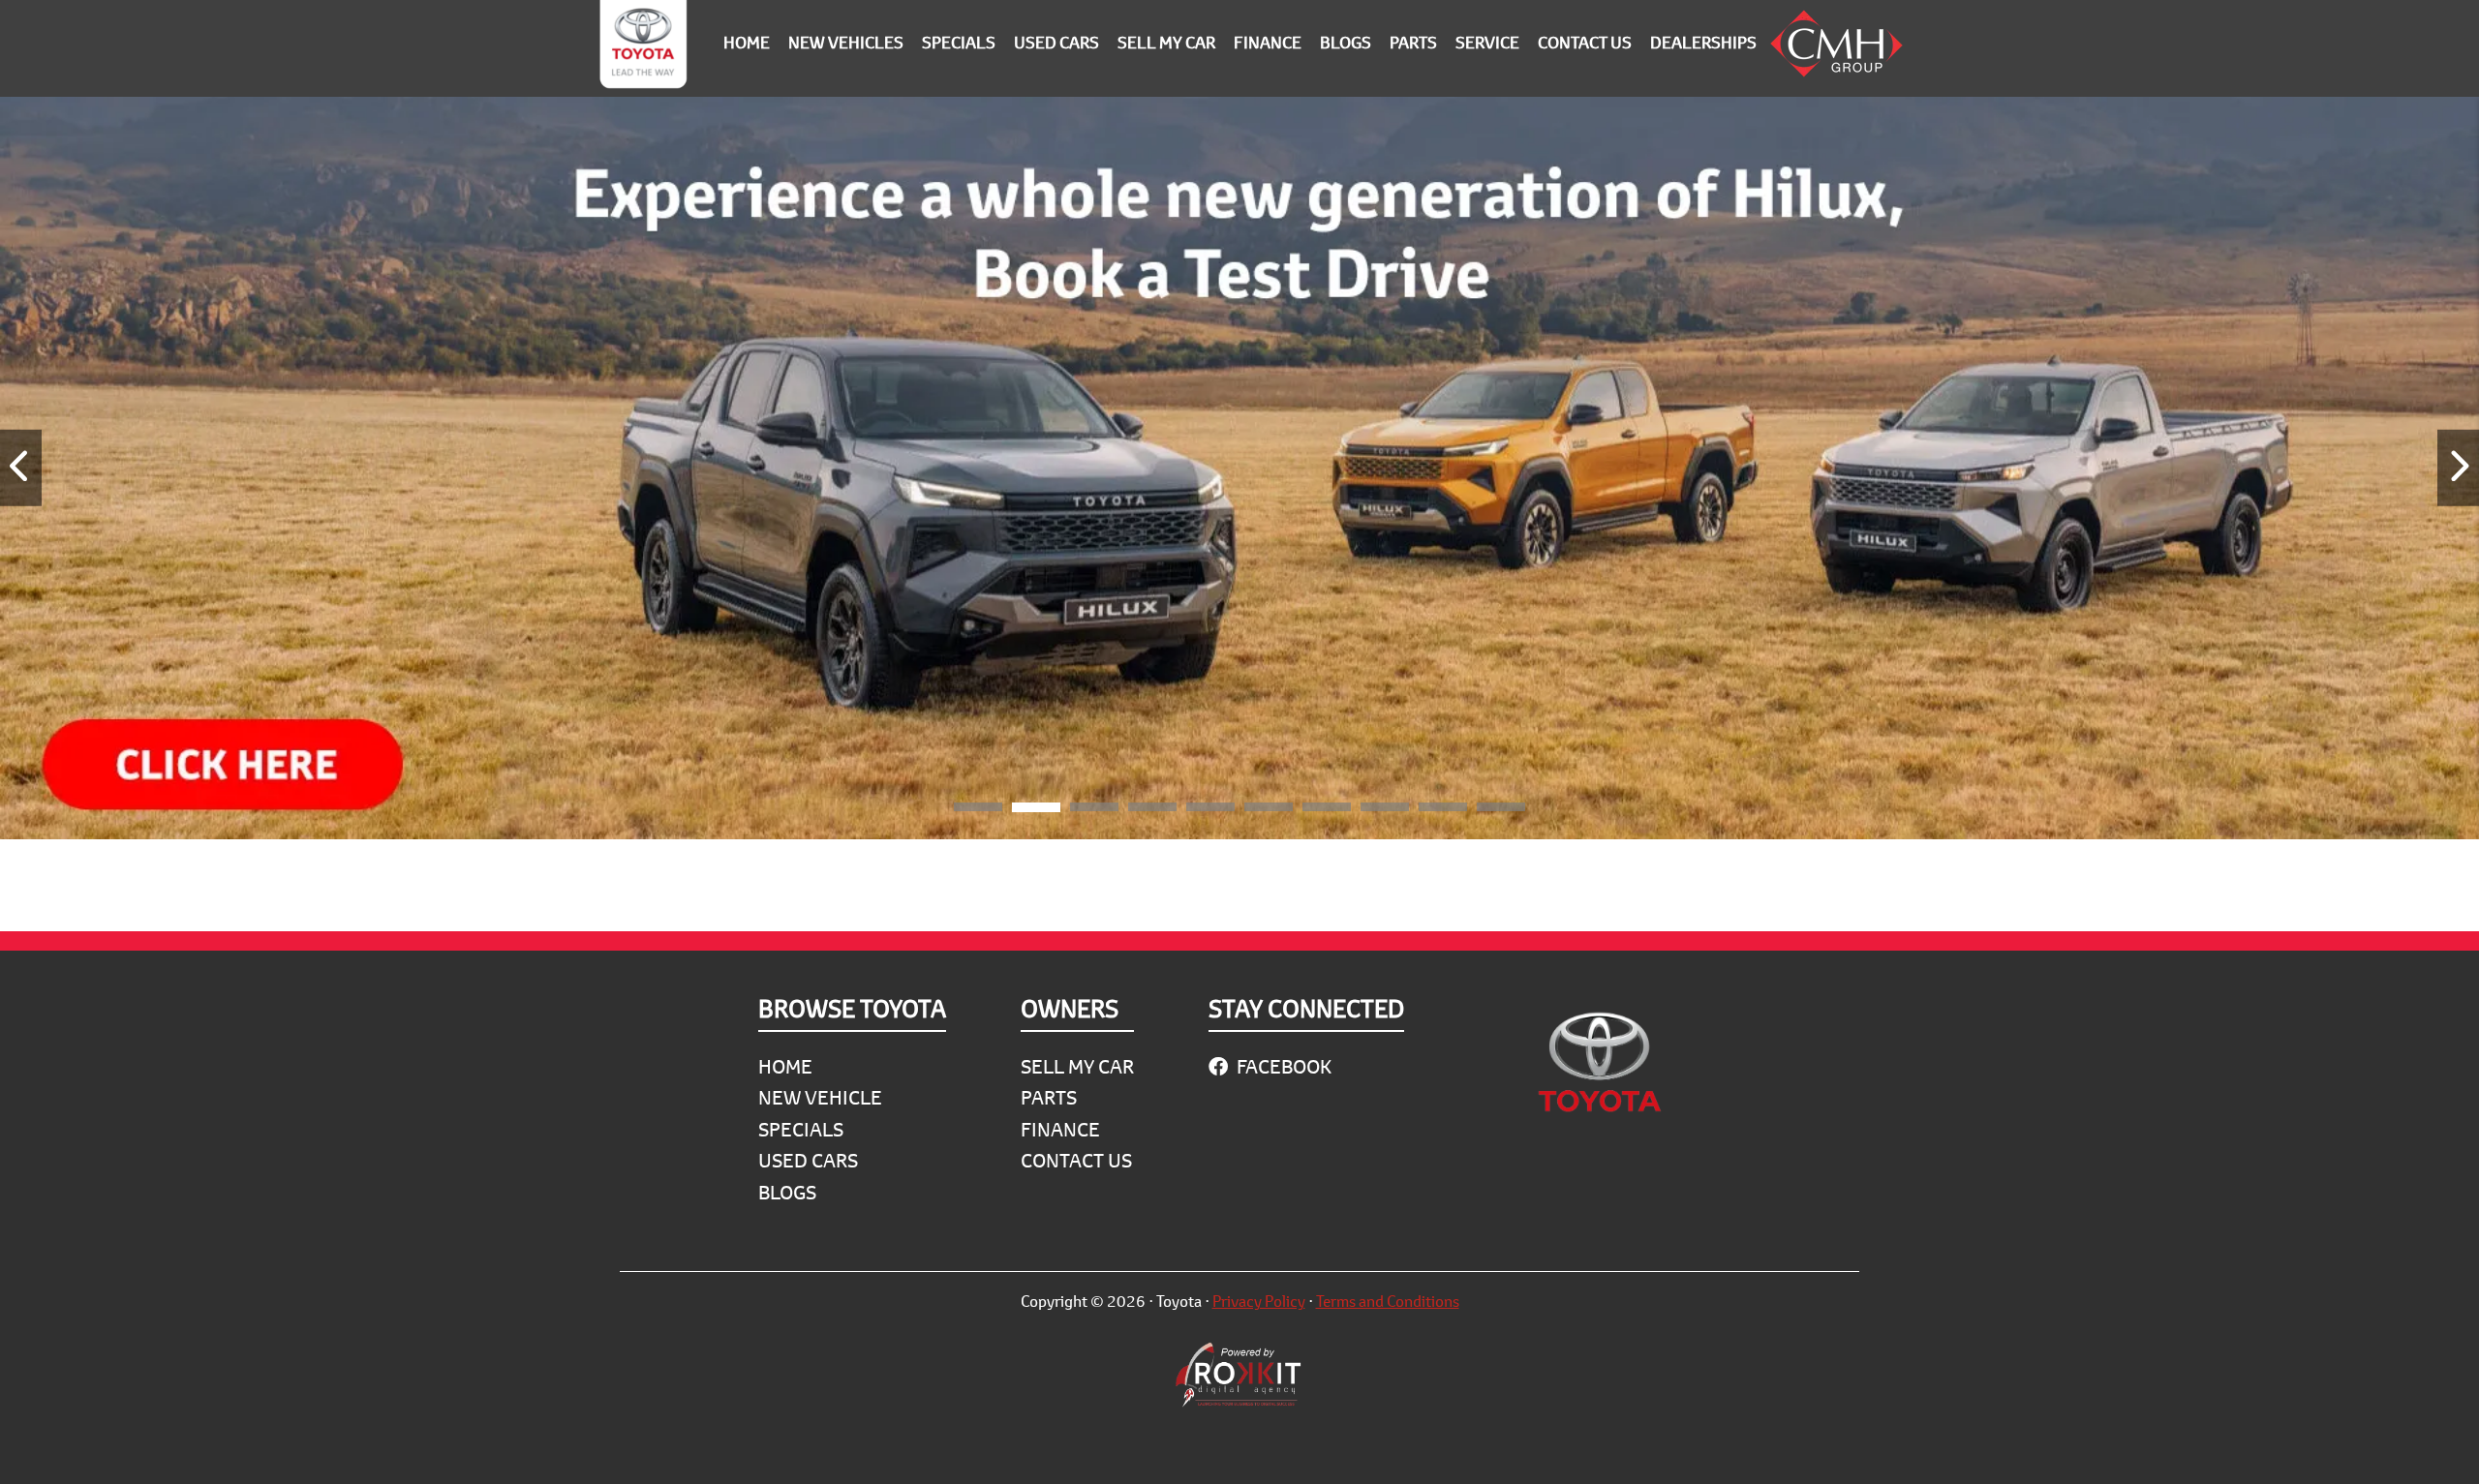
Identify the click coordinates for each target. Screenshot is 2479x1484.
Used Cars (808, 1160)
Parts (1049, 1097)
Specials (801, 1129)
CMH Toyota (643, 48)
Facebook (1282, 1066)
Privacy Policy (1259, 1301)
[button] (978, 810)
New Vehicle (820, 1097)
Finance (1060, 1129)
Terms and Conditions (1388, 1301)
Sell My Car (1077, 1066)
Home (785, 1066)
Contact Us (1076, 1160)
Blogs (787, 1192)
